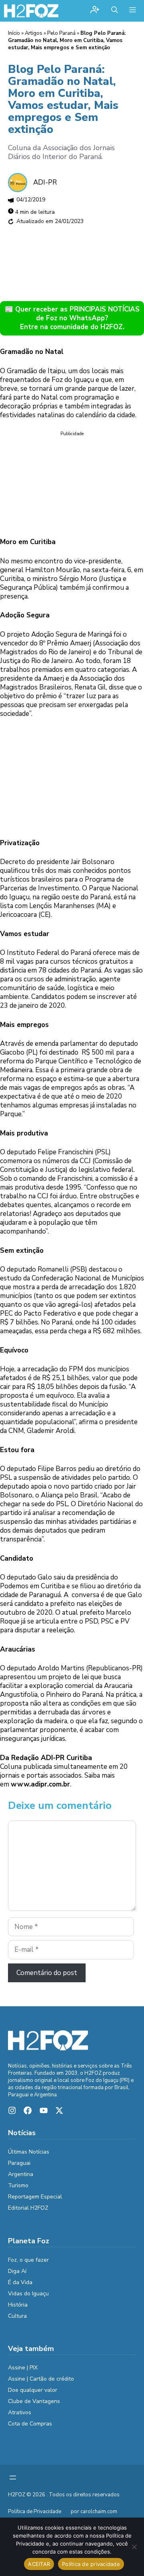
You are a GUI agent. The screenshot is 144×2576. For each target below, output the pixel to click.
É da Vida (20, 2282)
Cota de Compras (30, 2424)
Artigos (34, 33)
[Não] (134, 2547)
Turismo (18, 2185)
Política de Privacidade (35, 2512)
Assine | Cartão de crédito (41, 2379)
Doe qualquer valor (33, 2390)
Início (14, 33)
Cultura (17, 2316)
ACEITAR (39, 2564)
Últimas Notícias (29, 2152)
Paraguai (19, 2163)
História (18, 2305)
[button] (115, 11)
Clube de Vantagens (34, 2401)
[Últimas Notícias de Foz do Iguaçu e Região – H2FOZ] (31, 11)
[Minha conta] (95, 11)
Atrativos (20, 2412)
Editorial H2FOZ (28, 2208)
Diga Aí (17, 2271)
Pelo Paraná (61, 33)
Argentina (21, 2174)
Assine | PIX (23, 2368)
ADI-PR (45, 182)
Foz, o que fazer (28, 2260)
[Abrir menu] (13, 2478)
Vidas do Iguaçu (28, 2294)
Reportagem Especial (35, 2197)
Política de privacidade (91, 2564)
